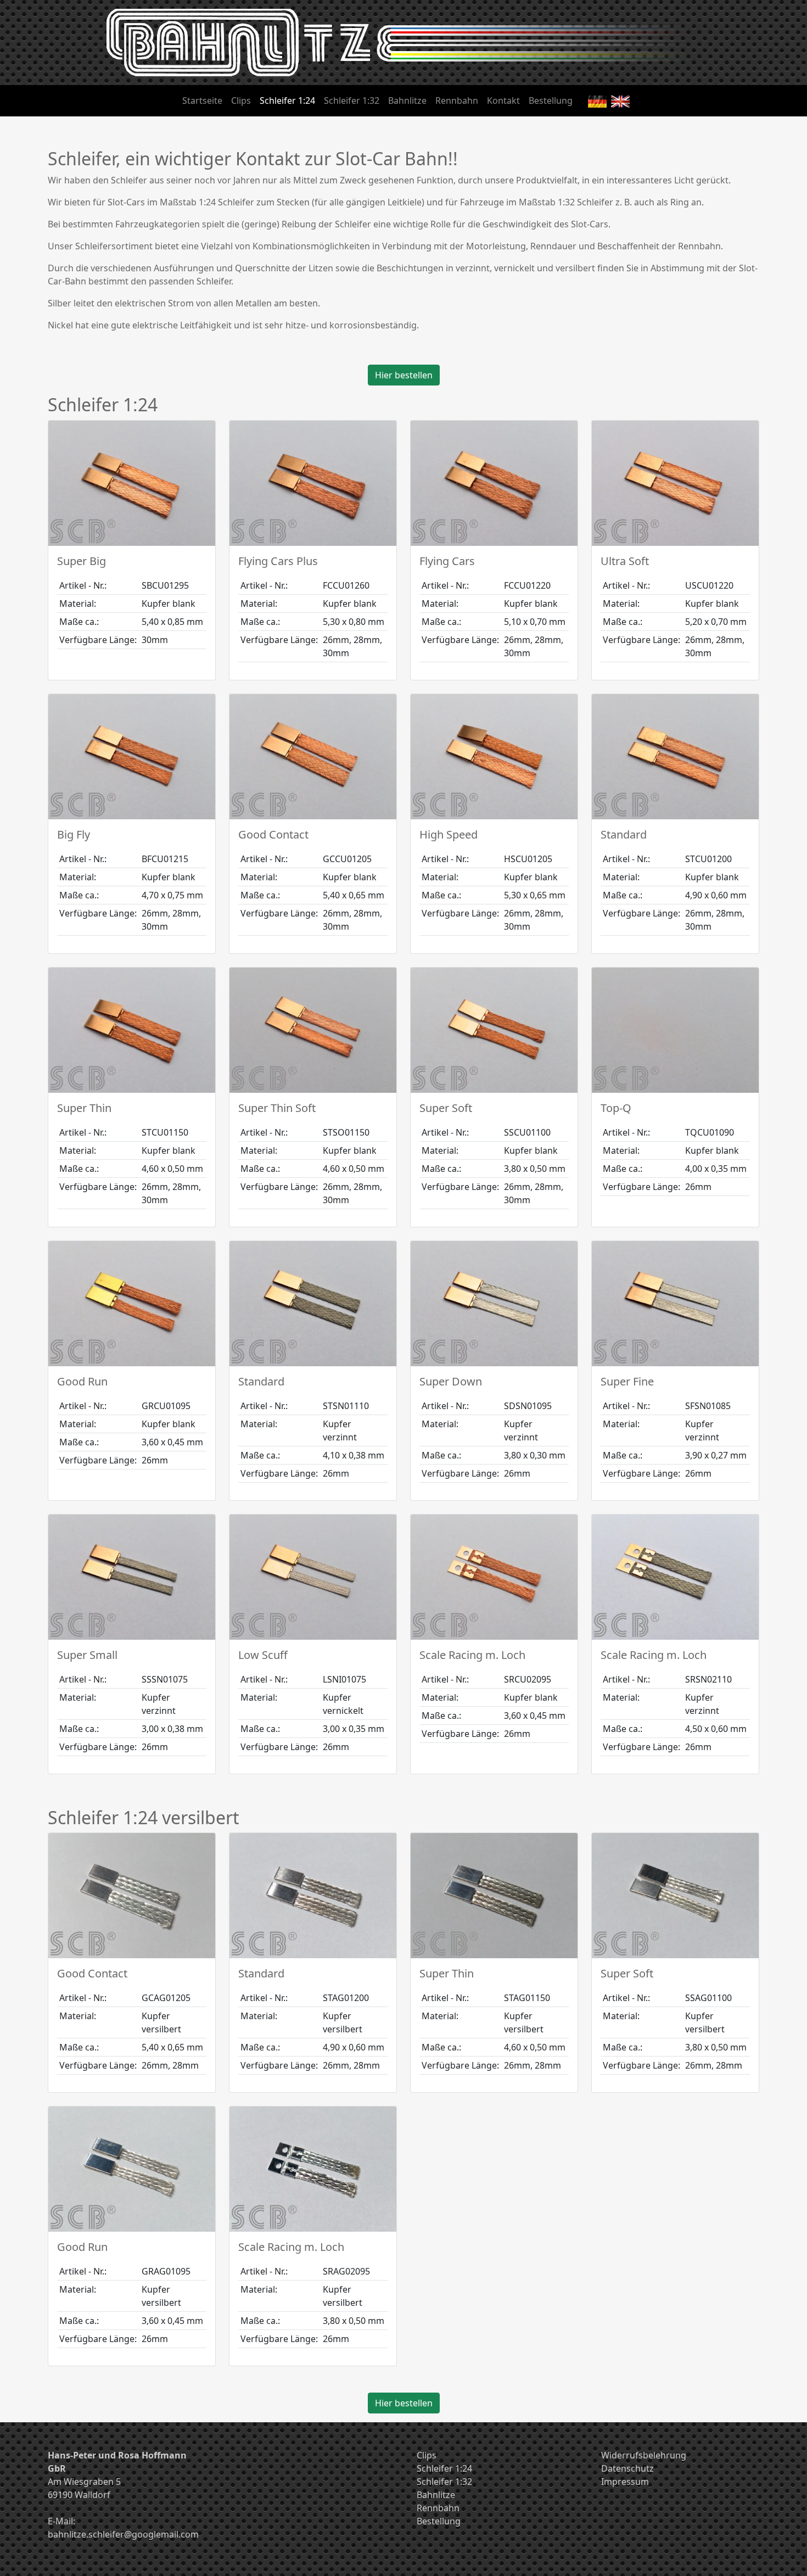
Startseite (202, 100)
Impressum (625, 2482)
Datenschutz (627, 2468)
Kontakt (503, 100)
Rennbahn (457, 100)
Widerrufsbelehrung (644, 2455)
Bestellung (551, 100)
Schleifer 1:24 (287, 100)
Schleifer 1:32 (352, 100)
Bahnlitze (407, 100)
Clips (241, 100)
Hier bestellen (404, 375)
